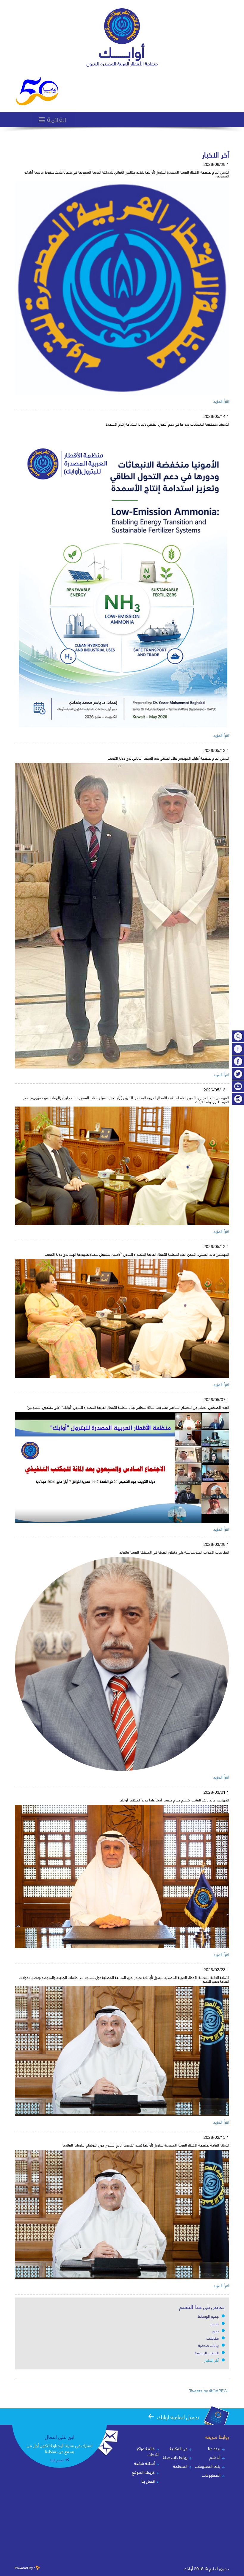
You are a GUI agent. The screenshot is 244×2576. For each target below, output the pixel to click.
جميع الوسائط (208, 2316)
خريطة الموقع (143, 2472)
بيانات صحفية (208, 2345)
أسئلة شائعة (144, 2463)
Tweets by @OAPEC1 (209, 2390)
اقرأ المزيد (221, 401)
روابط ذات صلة (175, 2457)
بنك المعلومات (208, 2466)
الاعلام (215, 2457)
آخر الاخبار (212, 2360)
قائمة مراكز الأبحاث (148, 2451)
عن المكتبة (179, 2448)
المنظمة (180, 2466)
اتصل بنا (148, 2481)
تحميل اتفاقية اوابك (178, 2417)
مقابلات (213, 2338)
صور (215, 2330)
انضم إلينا (57, 2460)
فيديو (215, 2323)
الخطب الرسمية (207, 2352)
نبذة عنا (214, 2448)
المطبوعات (211, 2475)
